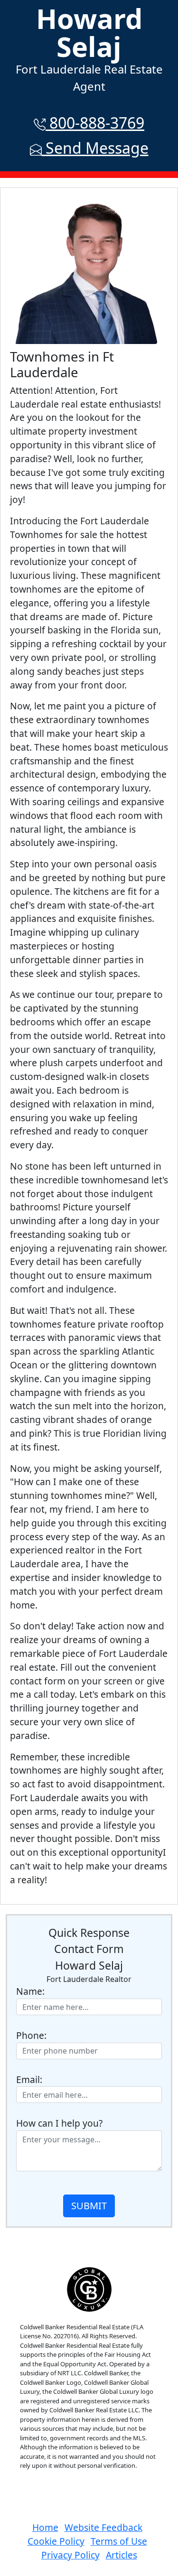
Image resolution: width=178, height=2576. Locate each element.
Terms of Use (119, 2541)
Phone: (31, 2035)
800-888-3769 (95, 123)
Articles (122, 2555)
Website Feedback (103, 2527)
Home (45, 2527)
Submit (89, 2206)
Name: (30, 1991)
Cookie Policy (56, 2541)
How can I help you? (59, 2123)
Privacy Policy (70, 2555)
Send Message (95, 148)
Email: (29, 2079)
